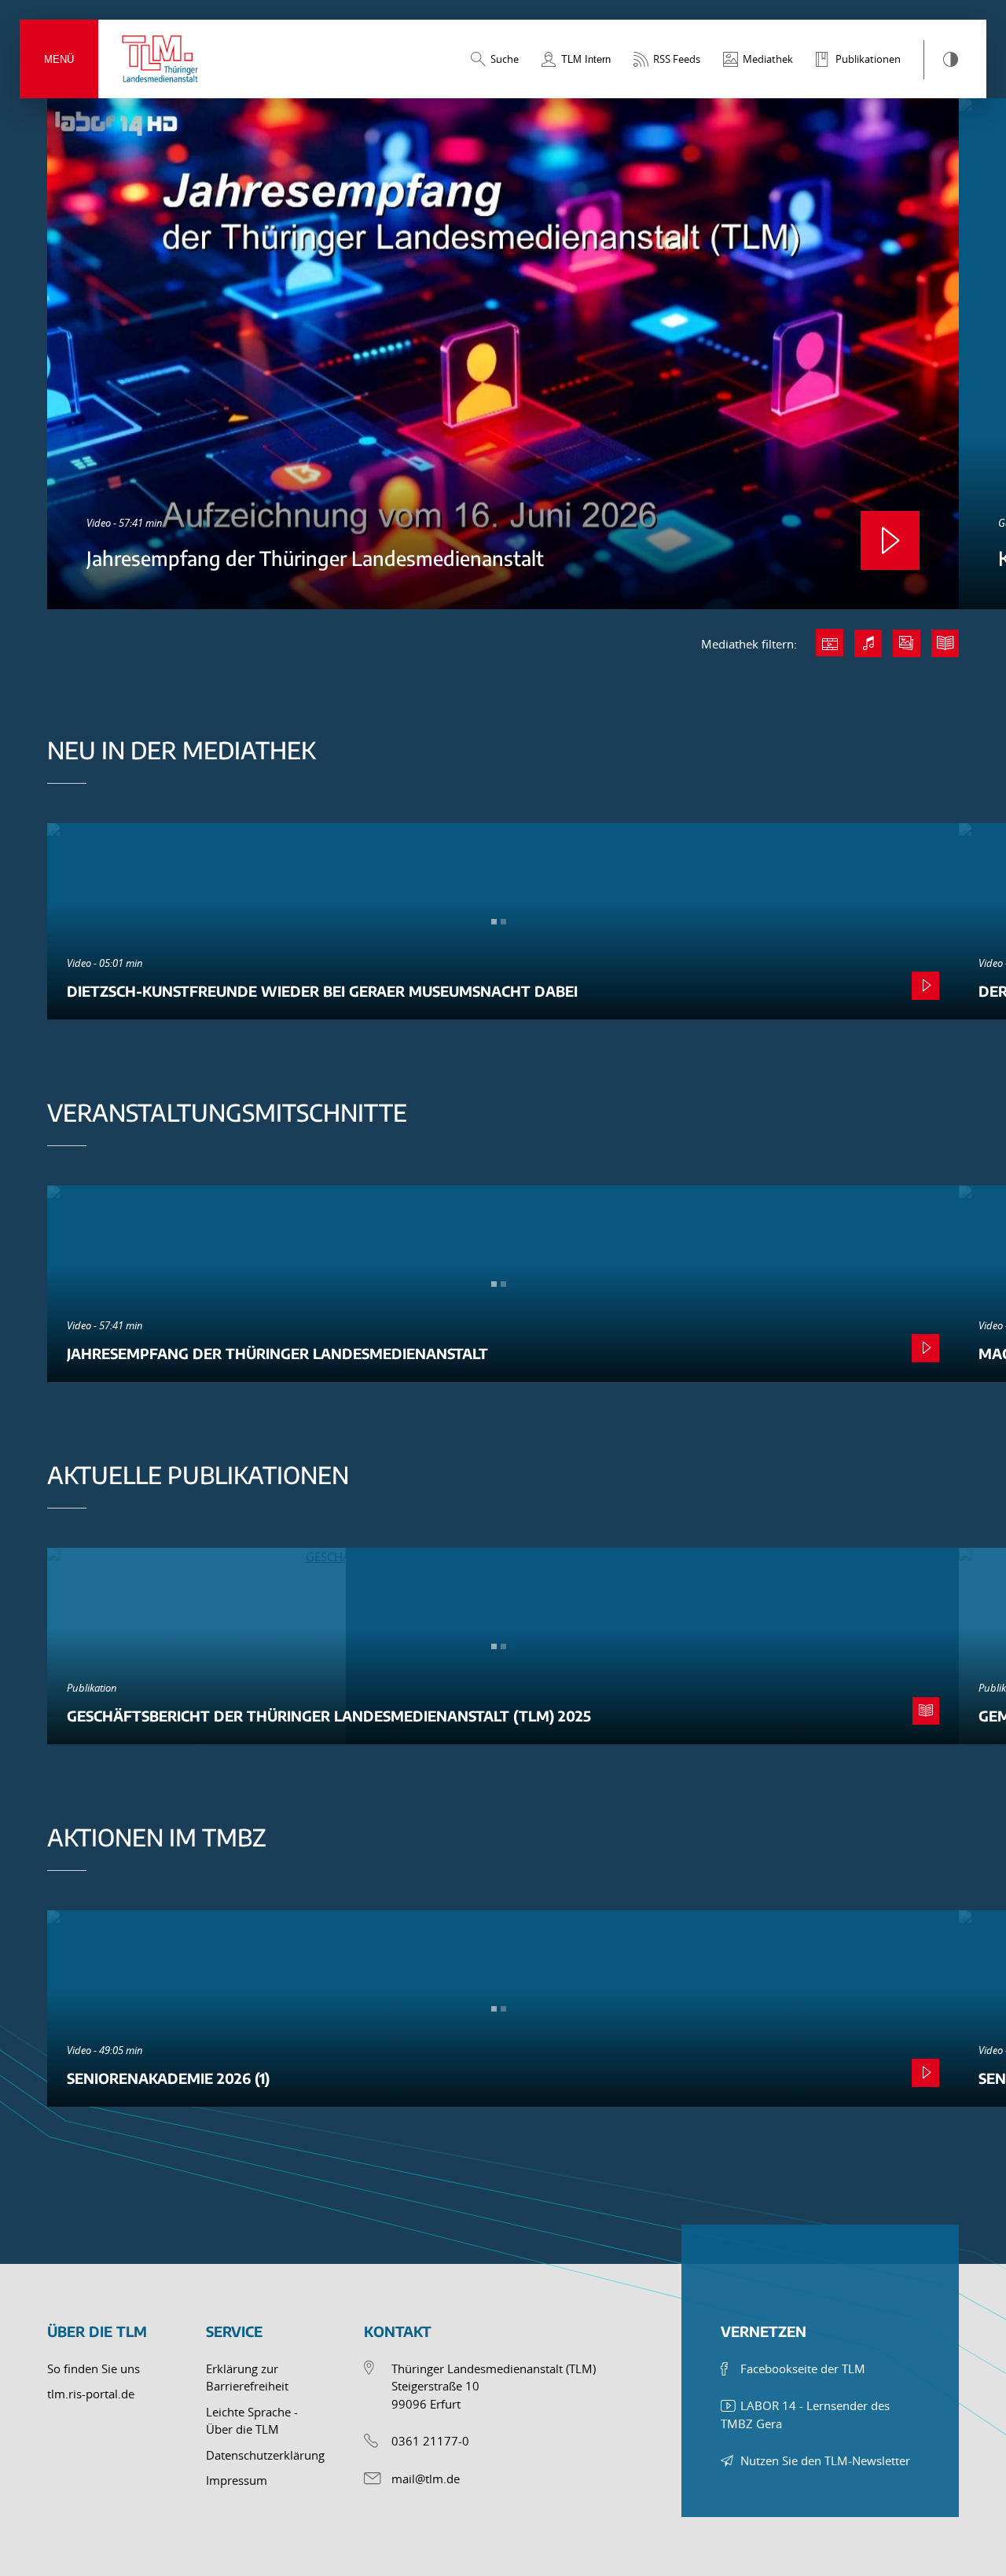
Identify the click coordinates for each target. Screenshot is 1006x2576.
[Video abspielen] (890, 540)
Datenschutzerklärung (265, 2455)
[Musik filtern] (868, 643)
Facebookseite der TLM (803, 2368)
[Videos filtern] (830, 643)
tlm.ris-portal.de (91, 2394)
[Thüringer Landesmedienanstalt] (161, 59)
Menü (59, 59)
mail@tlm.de (426, 2479)
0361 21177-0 (430, 2441)
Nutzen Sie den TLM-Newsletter (825, 2460)
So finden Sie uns (94, 2368)
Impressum (237, 2480)
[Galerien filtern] (907, 643)
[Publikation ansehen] (926, 1711)
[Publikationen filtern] (945, 643)
